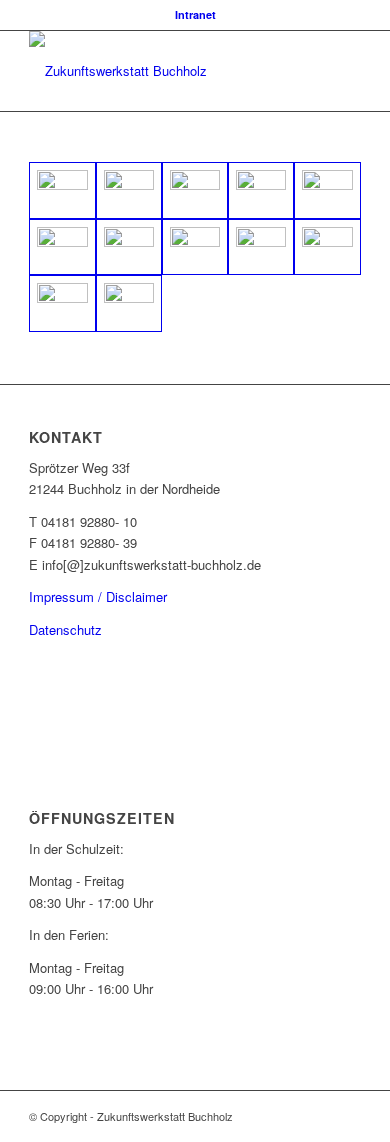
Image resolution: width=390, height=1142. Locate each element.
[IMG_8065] (327, 247)
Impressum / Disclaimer (98, 596)
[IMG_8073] (62, 303)
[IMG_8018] (195, 190)
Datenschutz (65, 629)
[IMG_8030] (261, 190)
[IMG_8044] (129, 247)
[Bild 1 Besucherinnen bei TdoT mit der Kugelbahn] (62, 190)
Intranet (195, 14)
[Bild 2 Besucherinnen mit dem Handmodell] (129, 190)
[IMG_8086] (129, 303)
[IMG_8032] (327, 190)
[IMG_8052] (195, 247)
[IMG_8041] (62, 247)
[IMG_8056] (261, 247)
